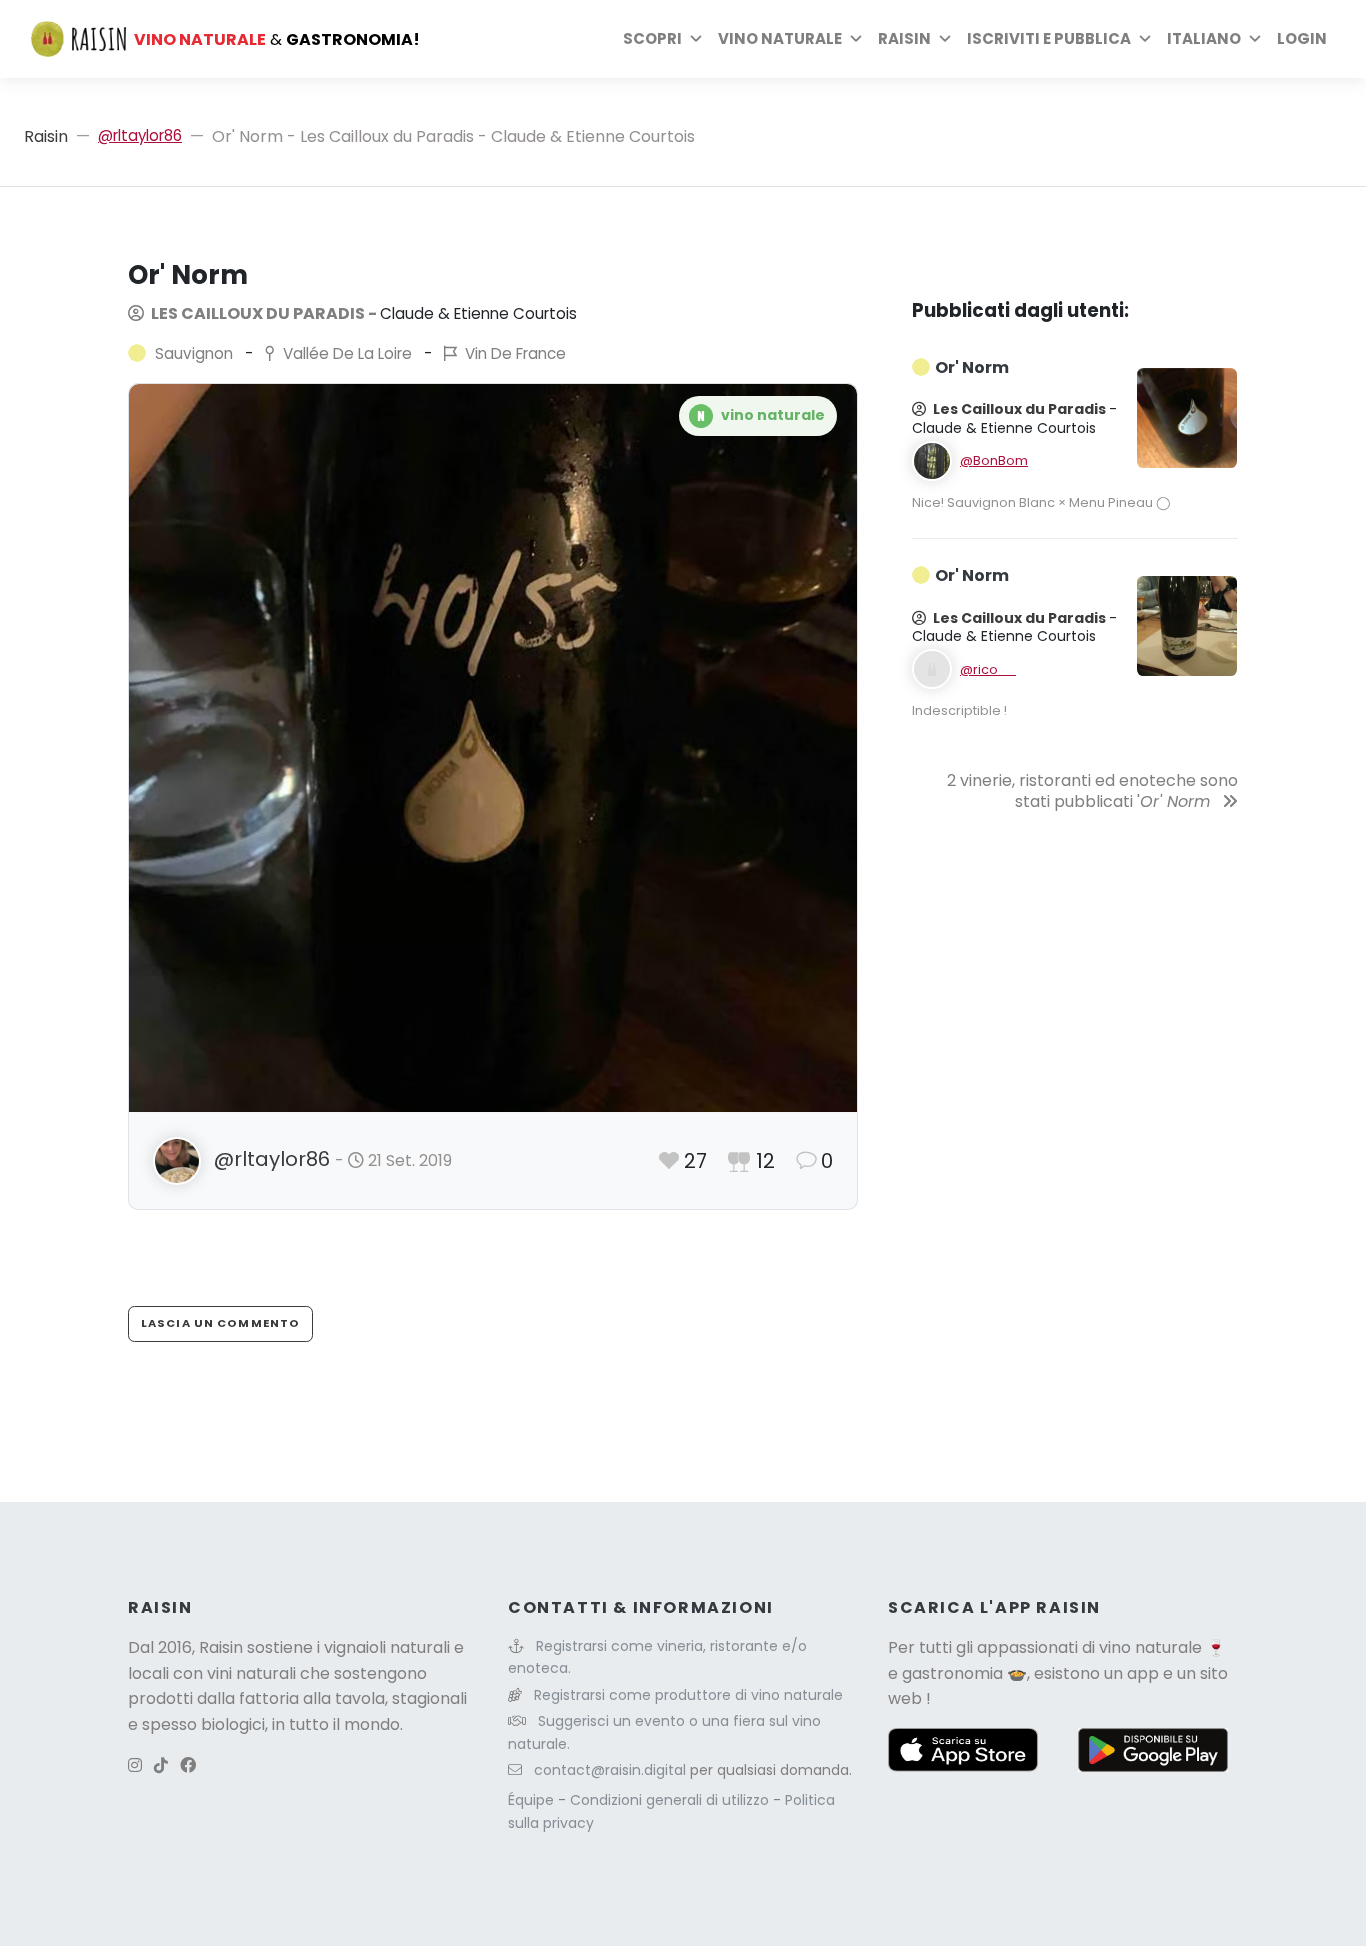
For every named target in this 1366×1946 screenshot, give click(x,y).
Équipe (533, 1800)
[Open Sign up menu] (1145, 39)
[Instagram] (135, 1765)
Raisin (46, 136)
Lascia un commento (220, 1323)
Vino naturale (780, 38)
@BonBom (994, 460)
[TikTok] (161, 1765)
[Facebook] (188, 1765)
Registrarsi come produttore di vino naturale (688, 1695)
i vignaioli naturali (383, 1647)
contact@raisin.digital (610, 1770)
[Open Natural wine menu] (856, 39)
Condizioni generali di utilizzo (671, 1800)
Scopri (652, 38)
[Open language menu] (1255, 39)
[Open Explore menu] (696, 39)
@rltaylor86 (140, 135)
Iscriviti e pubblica (1049, 38)
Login (1302, 38)
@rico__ (988, 669)
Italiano (1204, 38)
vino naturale (1150, 1647)
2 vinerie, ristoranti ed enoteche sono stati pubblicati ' (1092, 791)
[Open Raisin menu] (945, 39)
